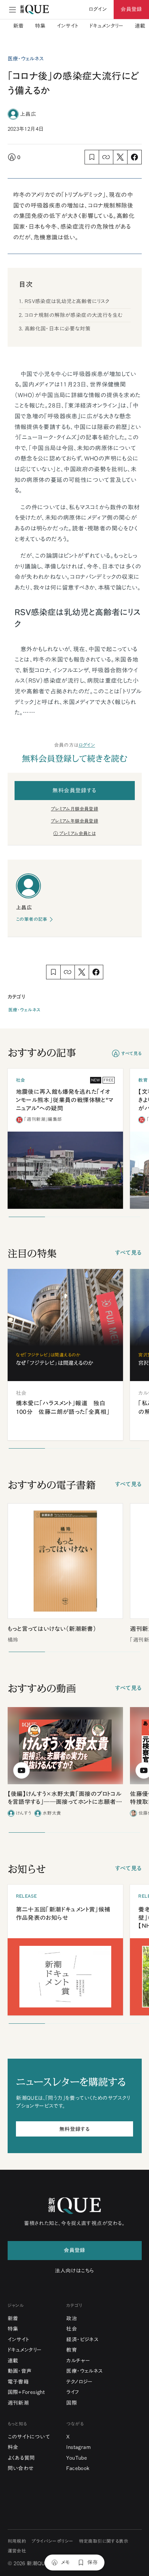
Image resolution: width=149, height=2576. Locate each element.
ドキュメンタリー (107, 26)
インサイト (68, 26)
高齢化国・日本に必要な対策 (58, 329)
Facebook (78, 2468)
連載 (140, 26)
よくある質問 (21, 2458)
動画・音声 (20, 2371)
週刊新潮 (18, 2403)
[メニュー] (12, 10)
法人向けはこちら (74, 2271)
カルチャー (78, 2361)
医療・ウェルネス (24, 1010)
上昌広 (28, 114)
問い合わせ (21, 2468)
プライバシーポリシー (52, 2541)
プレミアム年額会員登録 (74, 821)
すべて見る (132, 1054)
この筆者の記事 (32, 919)
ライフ (73, 2392)
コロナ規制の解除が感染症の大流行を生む (74, 315)
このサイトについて (29, 2437)
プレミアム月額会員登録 (74, 809)
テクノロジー (79, 2382)
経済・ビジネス (82, 2339)
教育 (72, 2350)
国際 (72, 2403)
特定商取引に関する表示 (104, 2541)
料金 (13, 2447)
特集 (40, 26)
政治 (72, 2318)
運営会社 (17, 2551)
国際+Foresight (26, 2392)
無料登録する (74, 2129)
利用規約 (17, 2541)
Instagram (78, 2447)
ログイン (87, 745)
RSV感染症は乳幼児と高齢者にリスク (67, 301)
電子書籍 (18, 2382)
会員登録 (131, 9)
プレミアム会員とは (78, 833)
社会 (72, 2329)
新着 (19, 26)
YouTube (77, 2458)
